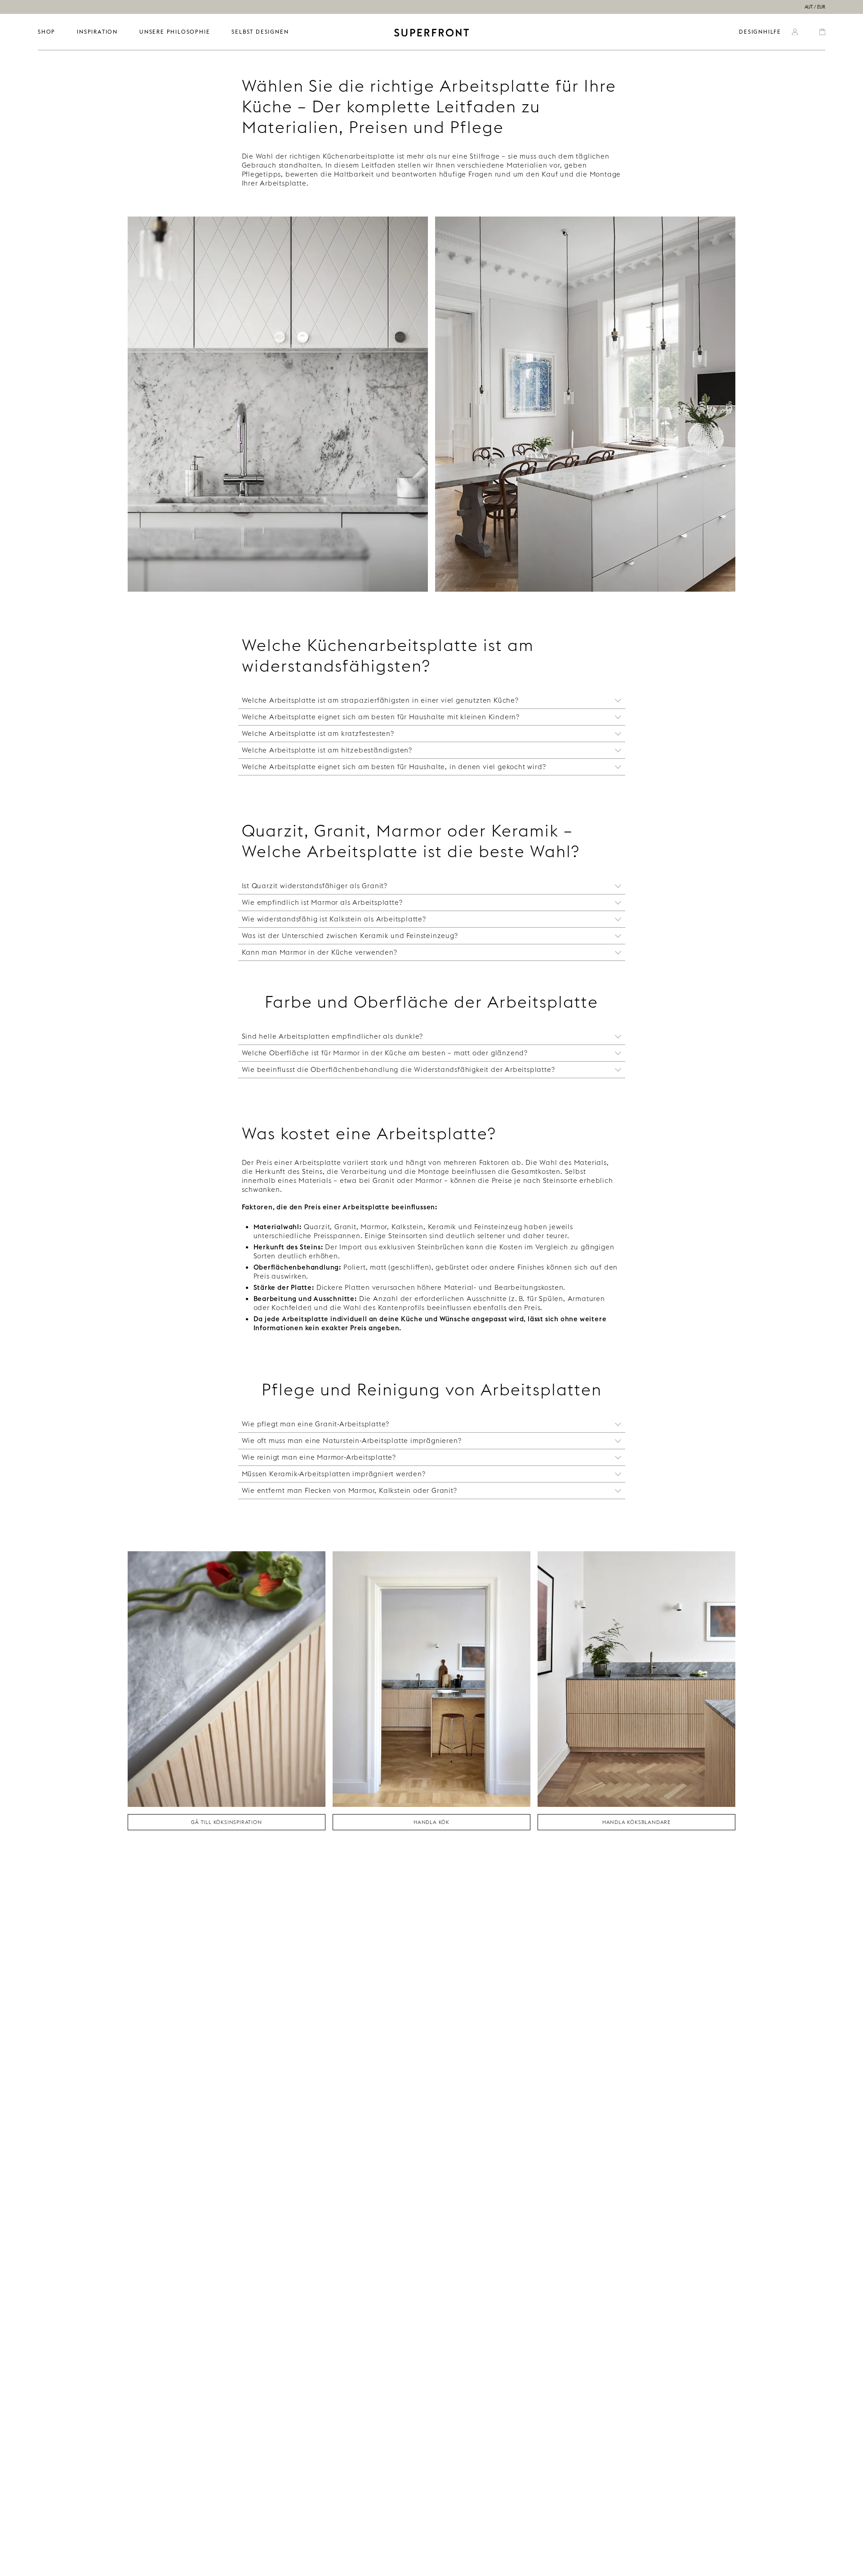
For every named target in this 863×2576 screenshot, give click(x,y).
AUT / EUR (815, 7)
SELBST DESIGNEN (260, 32)
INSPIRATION (97, 32)
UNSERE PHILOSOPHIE (175, 32)
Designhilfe (760, 32)
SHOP (47, 32)
